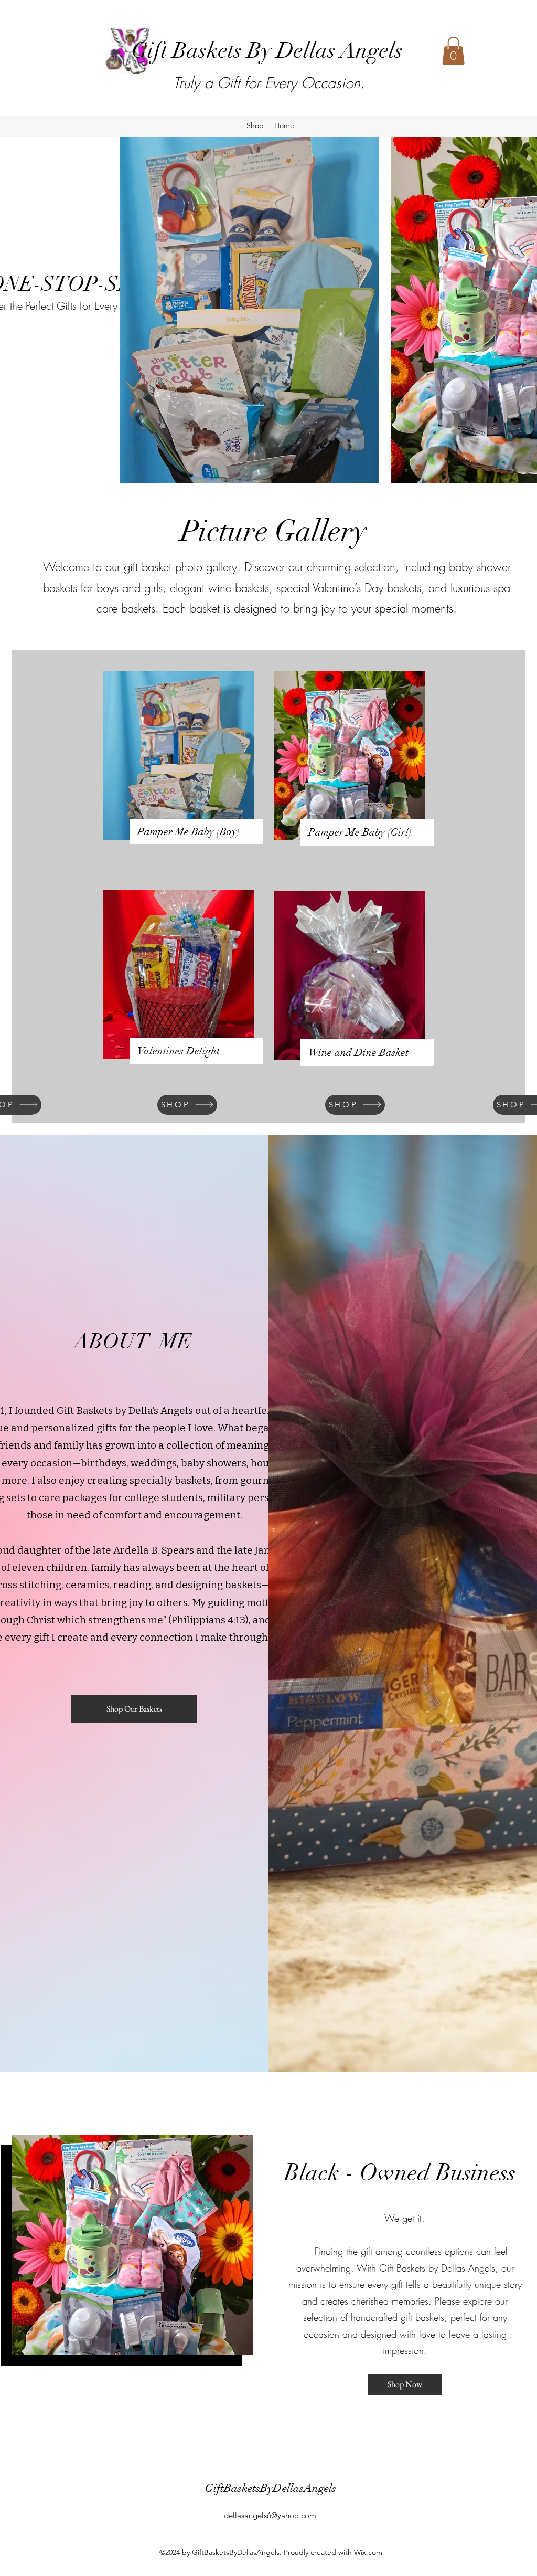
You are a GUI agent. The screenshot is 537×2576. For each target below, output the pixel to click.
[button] (453, 51)
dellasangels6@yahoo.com (270, 2515)
